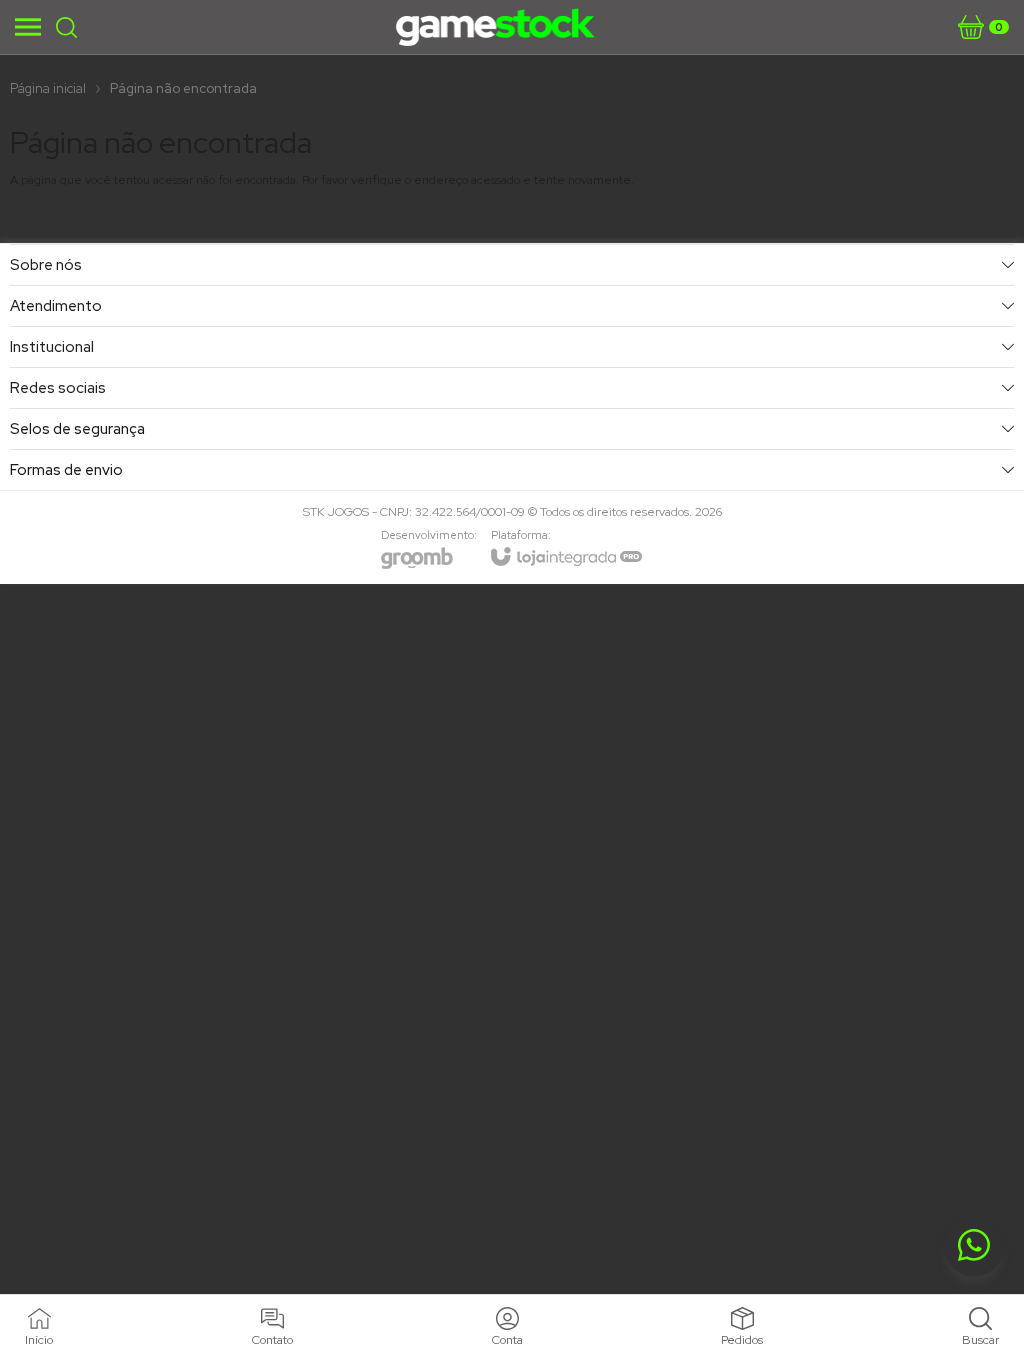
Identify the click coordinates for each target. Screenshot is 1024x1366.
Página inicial (48, 88)
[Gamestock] (496, 27)
